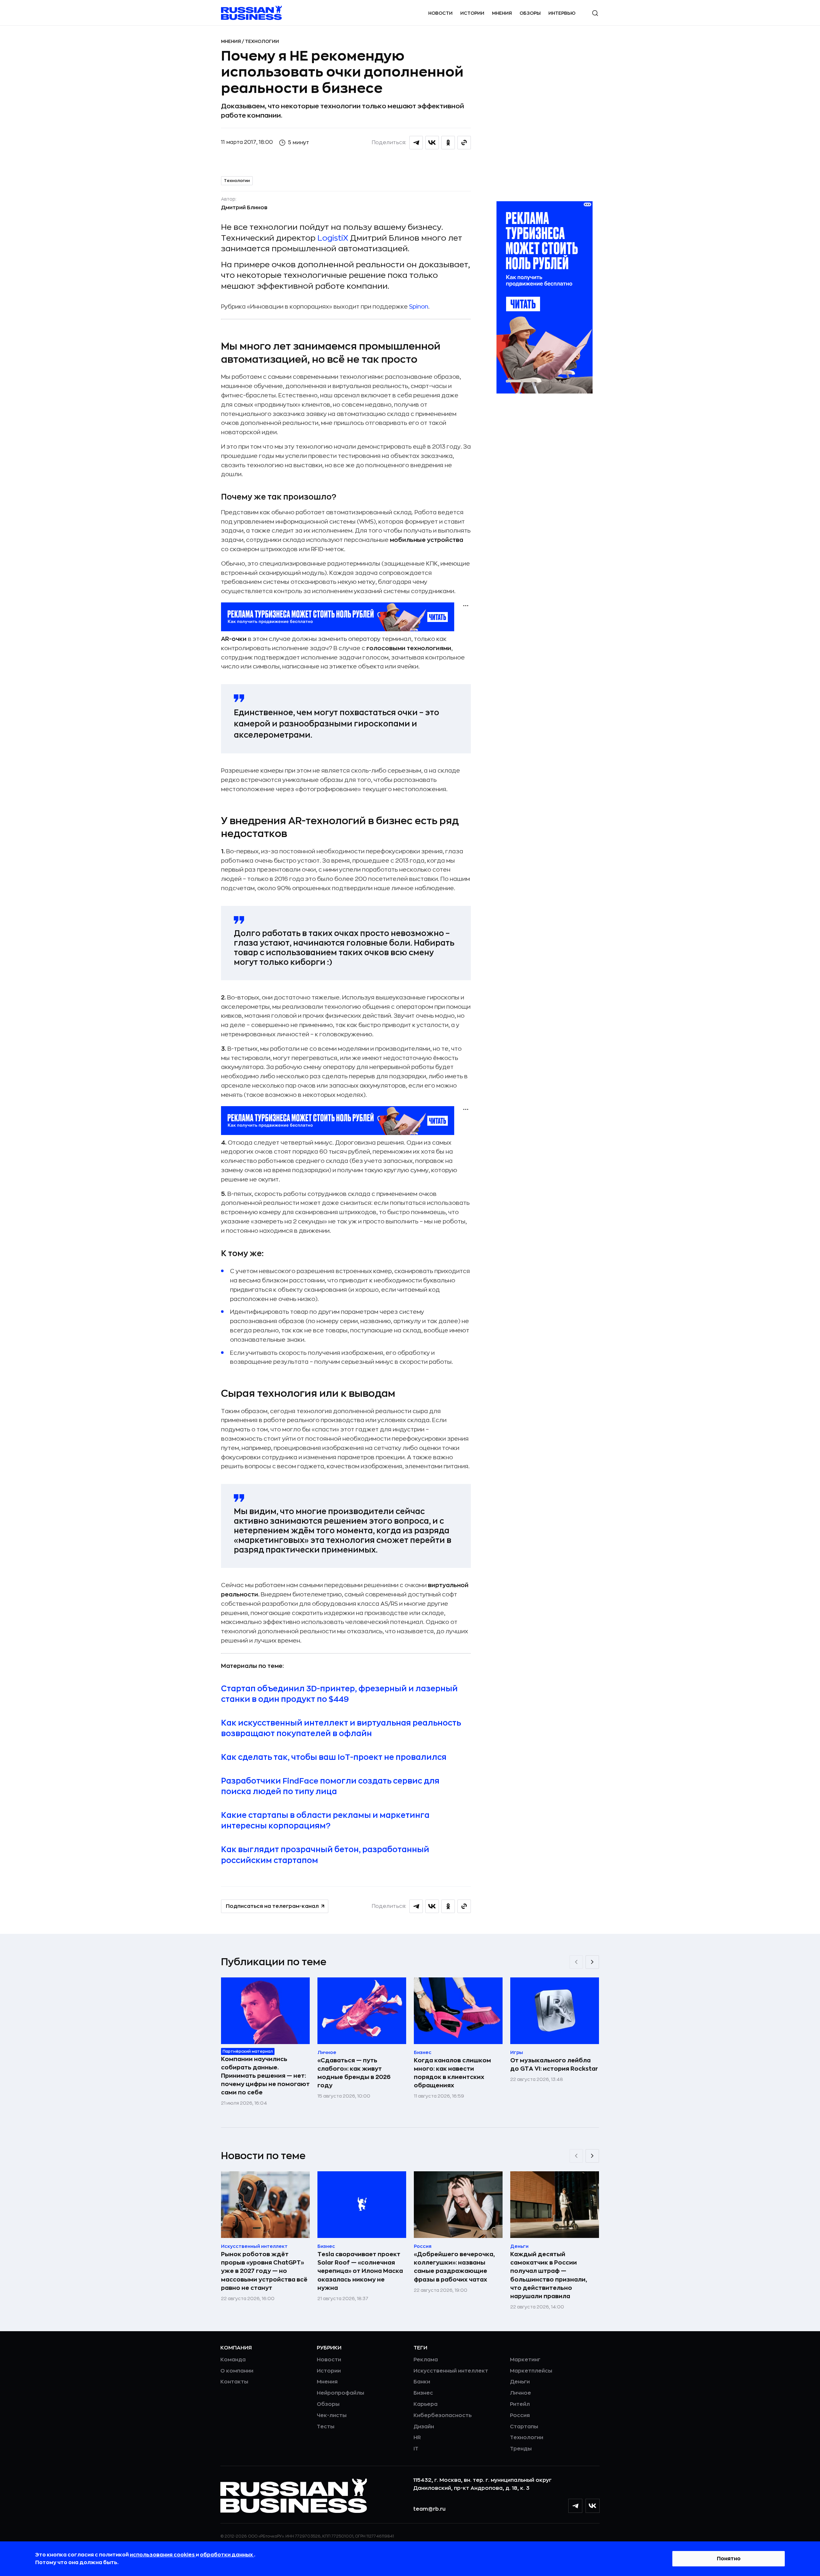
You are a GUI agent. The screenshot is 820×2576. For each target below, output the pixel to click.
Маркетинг (525, 2360)
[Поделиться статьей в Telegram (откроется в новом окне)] (416, 143)
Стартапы (524, 2427)
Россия (520, 2415)
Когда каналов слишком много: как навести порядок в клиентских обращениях (452, 2073)
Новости (440, 13)
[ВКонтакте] (593, 2506)
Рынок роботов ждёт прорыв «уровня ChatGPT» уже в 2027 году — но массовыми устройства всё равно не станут (264, 2271)
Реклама (426, 2360)
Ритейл (520, 2404)
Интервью (562, 13)
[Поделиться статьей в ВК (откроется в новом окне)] (432, 143)
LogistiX (333, 238)
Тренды (521, 2449)
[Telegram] (575, 2506)
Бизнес (423, 2393)
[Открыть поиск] (595, 13)
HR (417, 2438)
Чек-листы (332, 2415)
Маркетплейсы (531, 2371)
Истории (472, 13)
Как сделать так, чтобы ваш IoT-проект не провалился (334, 1757)
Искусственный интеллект (451, 2371)
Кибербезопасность (443, 2415)
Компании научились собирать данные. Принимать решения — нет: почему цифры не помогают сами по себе (265, 2076)
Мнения (502, 13)
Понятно (729, 2559)
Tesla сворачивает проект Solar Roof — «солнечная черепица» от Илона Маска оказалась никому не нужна (360, 2271)
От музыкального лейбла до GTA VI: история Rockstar (554, 2065)
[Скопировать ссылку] (464, 143)
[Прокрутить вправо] (592, 1962)
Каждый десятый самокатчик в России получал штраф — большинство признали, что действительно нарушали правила (549, 2275)
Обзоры (530, 13)
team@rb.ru (429, 2509)
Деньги (520, 2382)
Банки (422, 2382)
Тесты (326, 2427)
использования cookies (163, 2555)
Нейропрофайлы (340, 2393)
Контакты (234, 2382)
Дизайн (424, 2427)
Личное (521, 2393)
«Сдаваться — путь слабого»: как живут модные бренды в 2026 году (354, 2073)
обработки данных (227, 2555)
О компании (237, 2371)
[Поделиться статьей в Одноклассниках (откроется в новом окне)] (448, 143)
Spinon (419, 307)
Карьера (426, 2404)
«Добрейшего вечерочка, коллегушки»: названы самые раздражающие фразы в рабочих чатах (454, 2267)
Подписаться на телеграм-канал (272, 1906)
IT (416, 2449)
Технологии (262, 41)
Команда (233, 2360)
